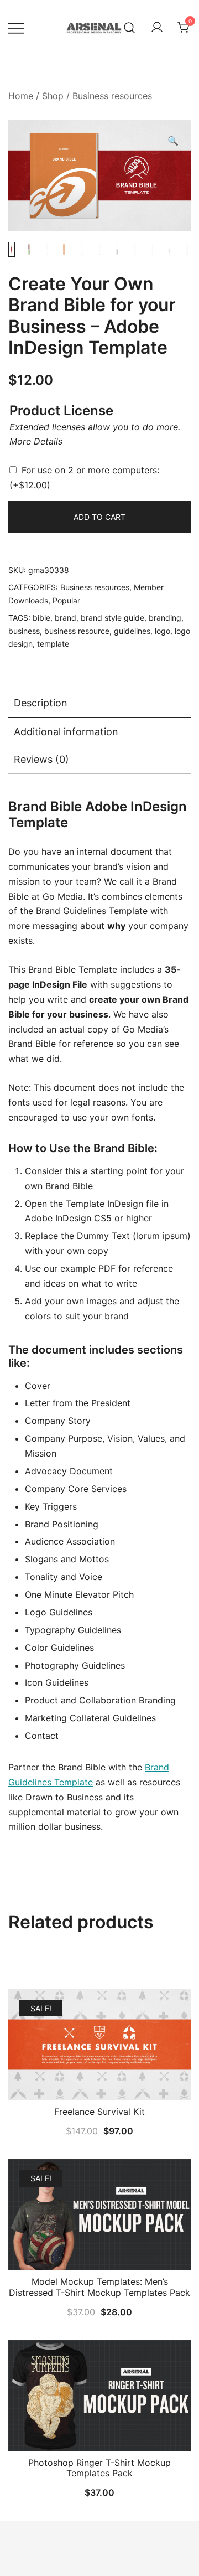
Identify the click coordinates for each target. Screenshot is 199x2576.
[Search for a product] (130, 27)
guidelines (132, 631)
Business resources (112, 96)
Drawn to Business (64, 1797)
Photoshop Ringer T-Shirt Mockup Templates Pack (99, 2468)
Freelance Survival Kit (99, 2112)
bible (41, 618)
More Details (36, 441)
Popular (66, 600)
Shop (53, 96)
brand (66, 618)
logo (163, 631)
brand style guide (112, 618)
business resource (77, 631)
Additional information (66, 732)
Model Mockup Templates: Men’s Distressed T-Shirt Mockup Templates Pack (99, 2287)
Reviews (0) (41, 759)
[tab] (99, 704)
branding (165, 618)
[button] (173, 141)
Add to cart (99, 517)
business (24, 631)
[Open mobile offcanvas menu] (16, 27)
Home (21, 96)
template (53, 644)
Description (41, 703)
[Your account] (157, 28)
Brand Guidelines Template (92, 911)
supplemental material (54, 1812)
